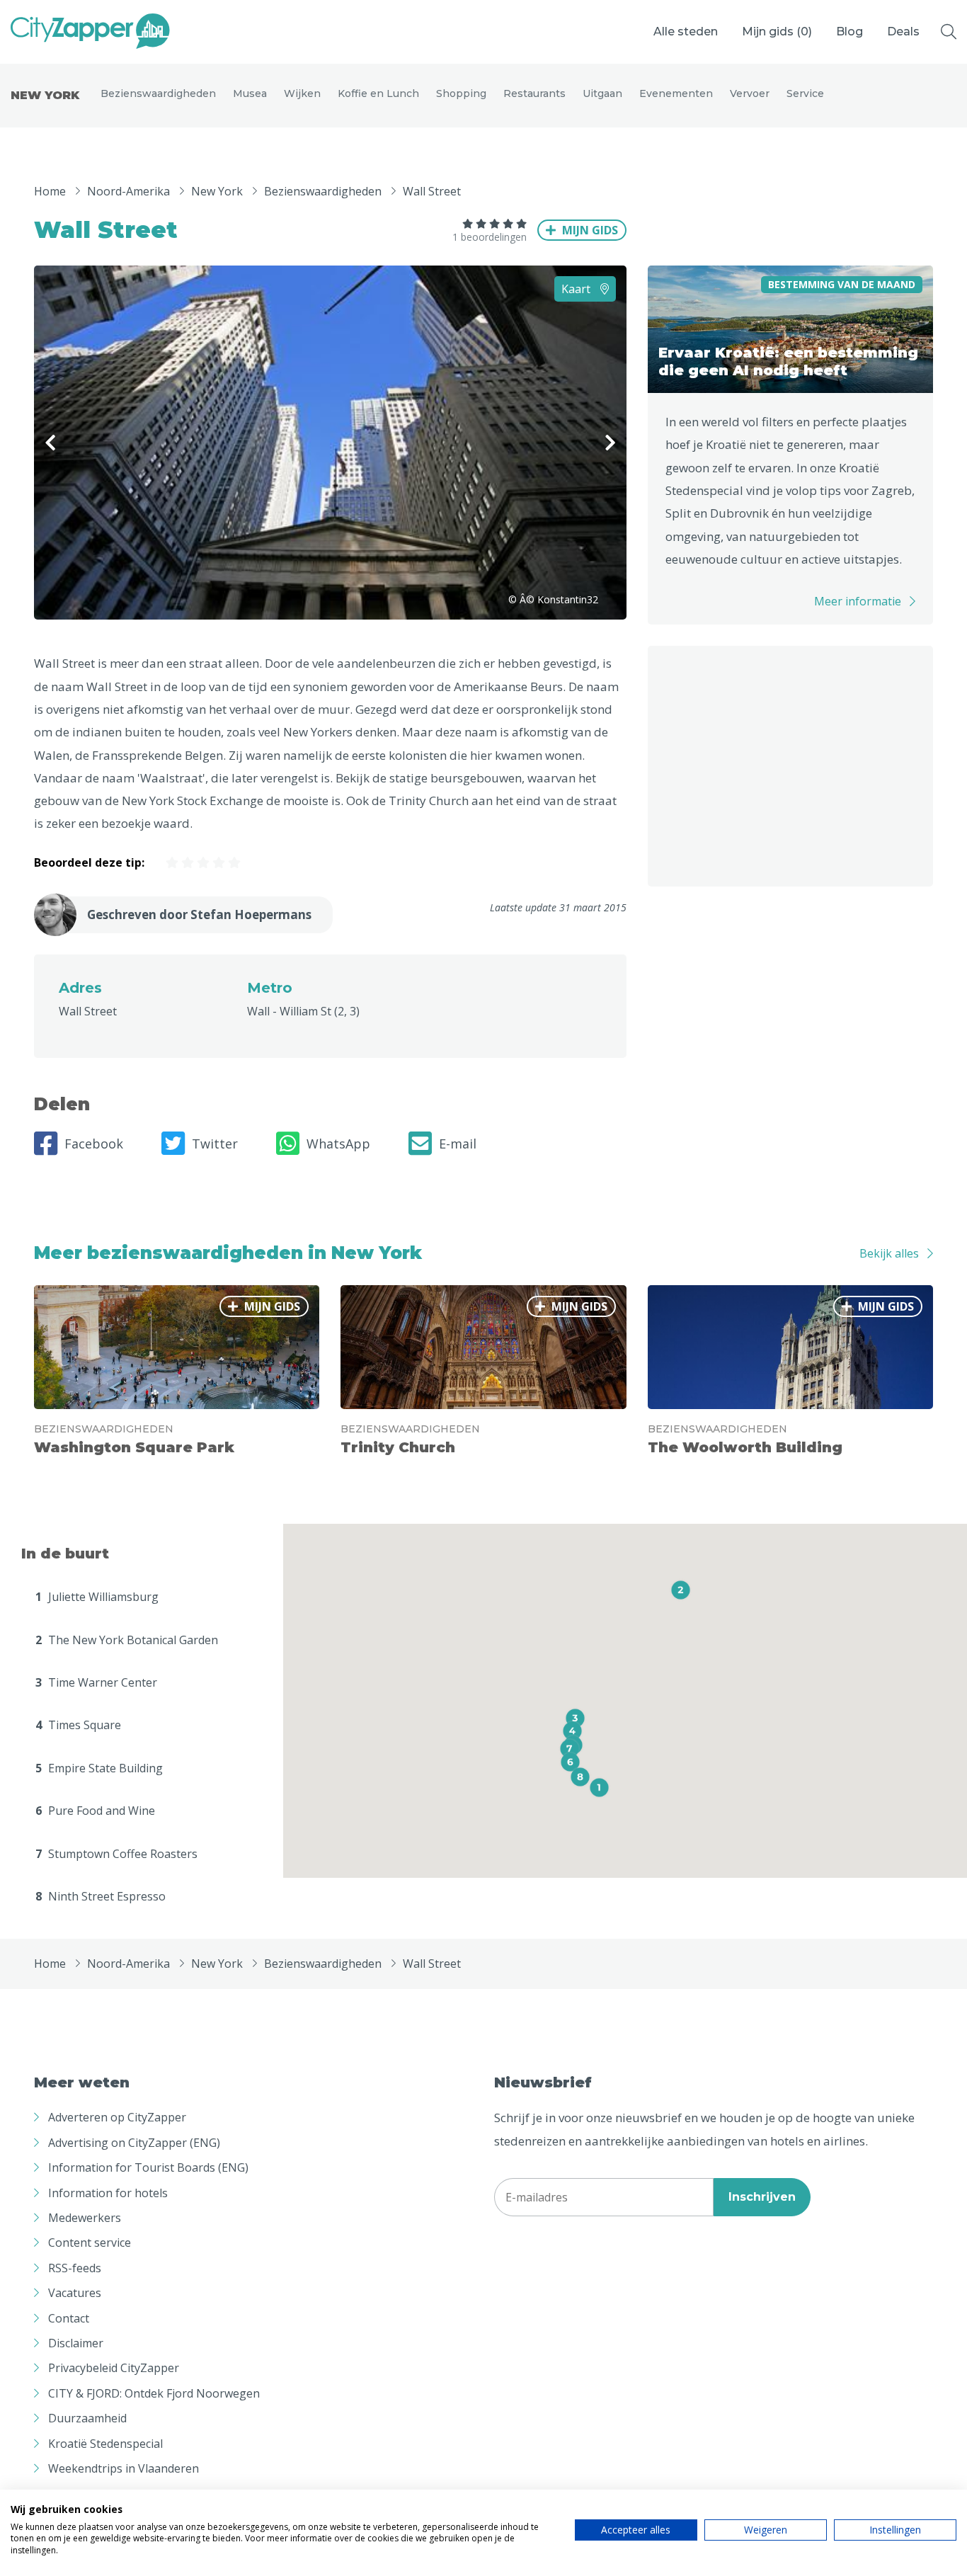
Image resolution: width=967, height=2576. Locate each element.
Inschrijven (762, 2197)
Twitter (215, 1144)
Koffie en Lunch (378, 93)
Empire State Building (99, 1768)
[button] (599, 1788)
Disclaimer (76, 2343)
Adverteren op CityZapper (117, 2117)
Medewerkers (85, 2218)
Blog (849, 32)
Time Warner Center (96, 1682)
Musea (250, 93)
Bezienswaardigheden (158, 93)
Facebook (94, 1144)
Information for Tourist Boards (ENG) (148, 2167)
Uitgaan (602, 93)
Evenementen (676, 93)
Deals (903, 32)
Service (805, 93)
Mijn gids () (777, 32)
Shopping (461, 93)
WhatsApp (338, 1144)
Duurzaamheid (87, 2418)
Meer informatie (858, 601)
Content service (90, 2242)
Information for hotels (108, 2193)
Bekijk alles (889, 1253)
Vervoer (750, 93)
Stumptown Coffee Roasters (116, 1854)
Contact (69, 2318)
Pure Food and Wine (95, 1811)
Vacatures (75, 2293)
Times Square (78, 1725)
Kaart (577, 289)
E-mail (458, 1144)
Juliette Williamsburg (97, 1597)
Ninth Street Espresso (101, 1896)
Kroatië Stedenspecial (105, 2444)
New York (45, 95)
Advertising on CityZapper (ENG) (134, 2143)
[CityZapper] (90, 32)
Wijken (302, 93)
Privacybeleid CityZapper (114, 2368)
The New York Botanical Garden (127, 1640)
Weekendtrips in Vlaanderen (124, 2468)
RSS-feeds (75, 2268)
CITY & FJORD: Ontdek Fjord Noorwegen (154, 2393)
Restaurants (534, 93)
